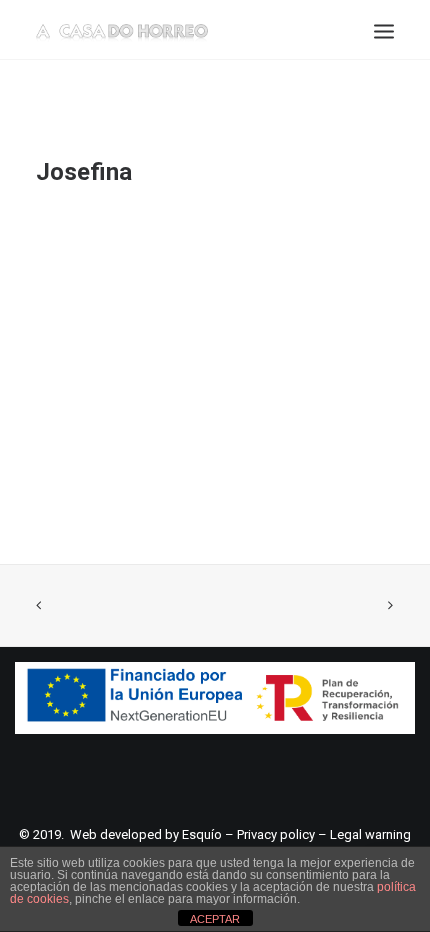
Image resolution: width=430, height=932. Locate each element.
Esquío (202, 834)
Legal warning (370, 834)
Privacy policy (276, 834)
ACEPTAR (215, 919)
